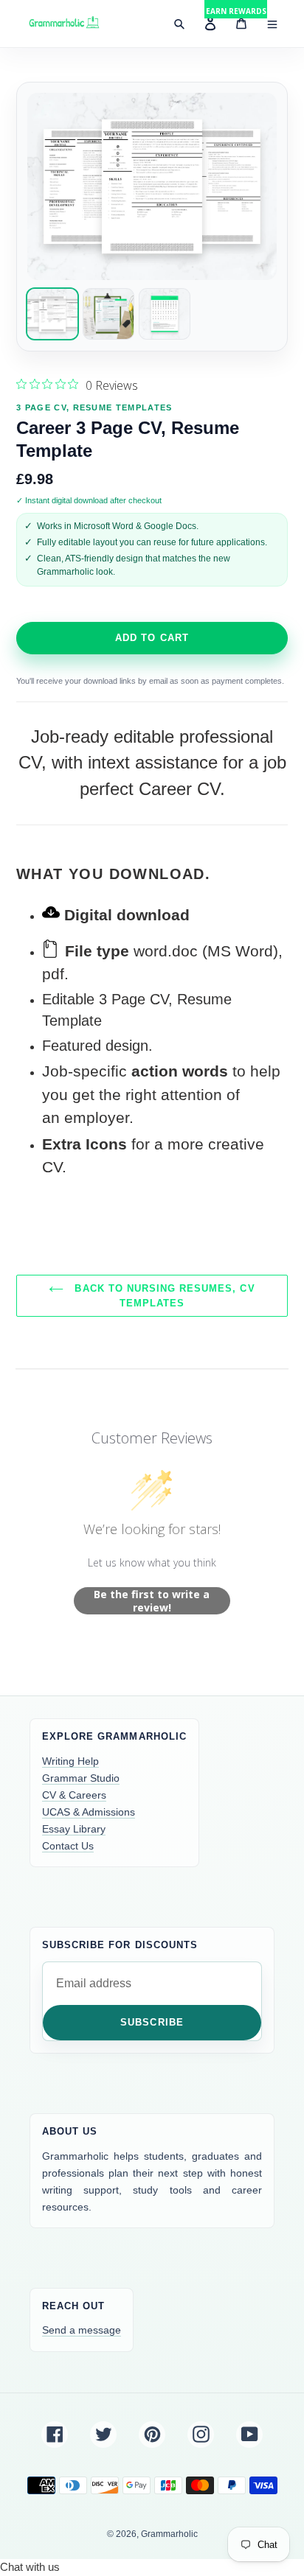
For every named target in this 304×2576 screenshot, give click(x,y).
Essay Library (74, 1829)
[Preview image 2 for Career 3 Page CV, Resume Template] (108, 314)
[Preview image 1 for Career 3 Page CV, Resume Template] (52, 314)
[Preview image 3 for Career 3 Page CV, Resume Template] (165, 314)
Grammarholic (169, 2534)
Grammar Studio (81, 1778)
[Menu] (272, 24)
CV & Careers (74, 1795)
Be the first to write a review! (152, 1601)
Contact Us (68, 1846)
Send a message (82, 2330)
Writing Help (70, 1761)
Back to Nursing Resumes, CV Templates (163, 1296)
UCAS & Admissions (89, 1812)
